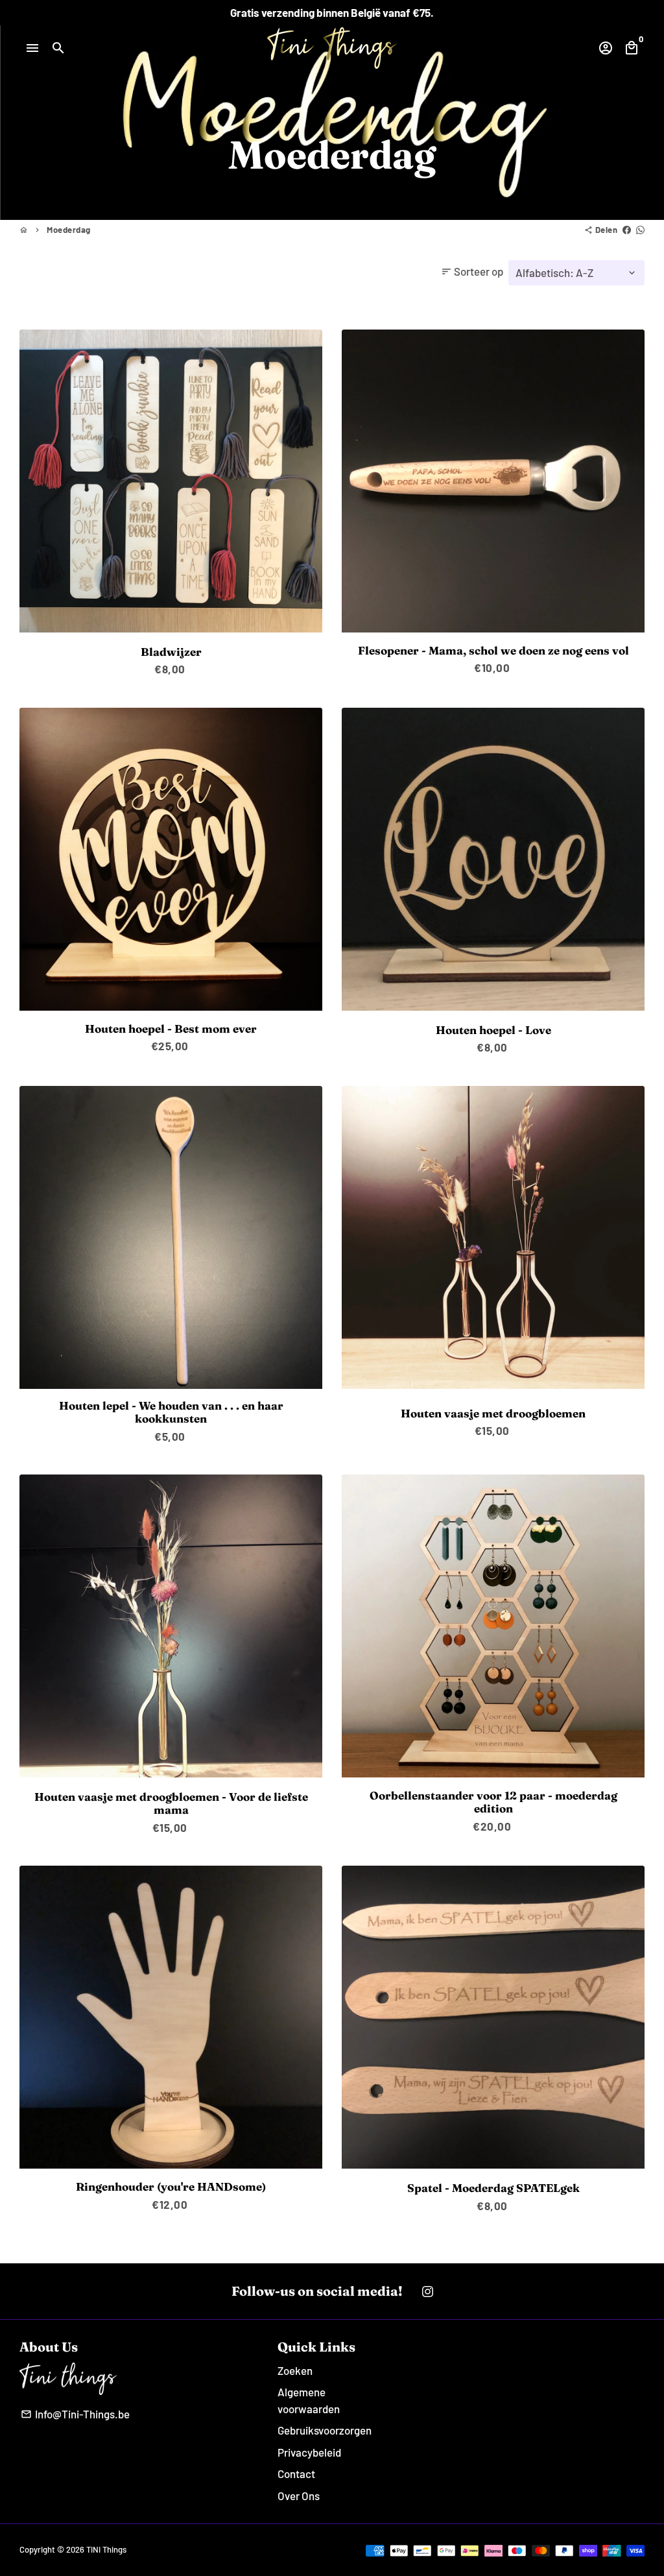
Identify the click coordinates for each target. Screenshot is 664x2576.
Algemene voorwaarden (309, 2400)
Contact (296, 2474)
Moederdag (69, 230)
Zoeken (295, 2370)
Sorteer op (472, 271)
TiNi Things (106, 2549)
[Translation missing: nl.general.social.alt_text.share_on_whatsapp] (640, 230)
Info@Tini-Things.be (75, 2414)
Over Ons (299, 2496)
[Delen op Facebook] (627, 230)
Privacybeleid (309, 2452)
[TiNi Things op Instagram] (428, 2291)
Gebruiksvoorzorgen (325, 2430)
